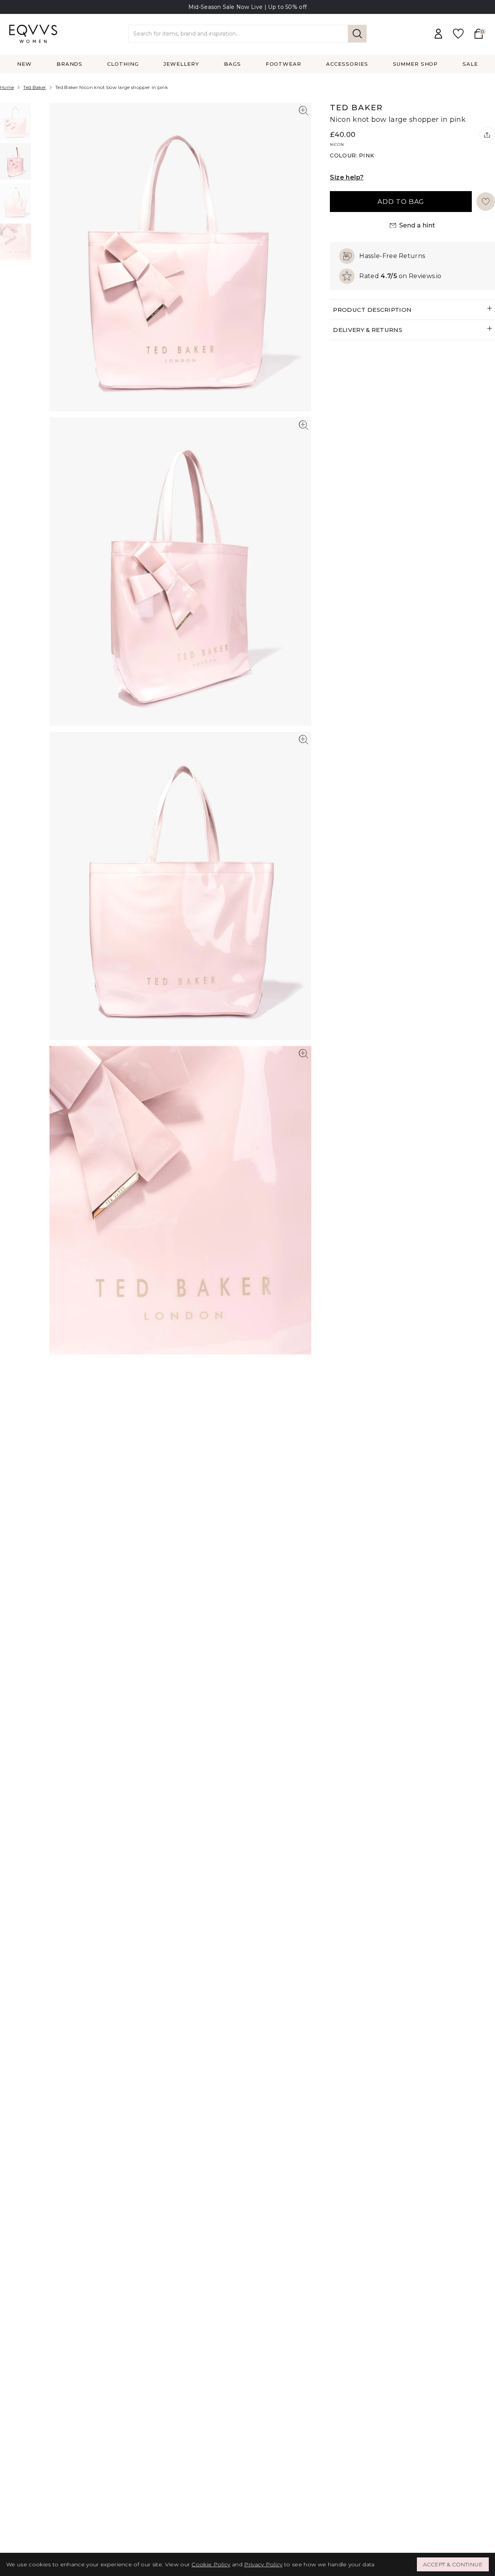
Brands (70, 64)
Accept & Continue (453, 2564)
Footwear (284, 64)
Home (7, 87)
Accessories (347, 64)
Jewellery (181, 64)
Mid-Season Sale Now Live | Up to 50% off (248, 7)
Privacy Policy (263, 2564)
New (24, 64)
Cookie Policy (211, 2564)
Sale (470, 64)
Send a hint (417, 225)
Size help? (347, 177)
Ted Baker (35, 87)
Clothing (123, 64)
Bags (232, 64)
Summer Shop (416, 64)
